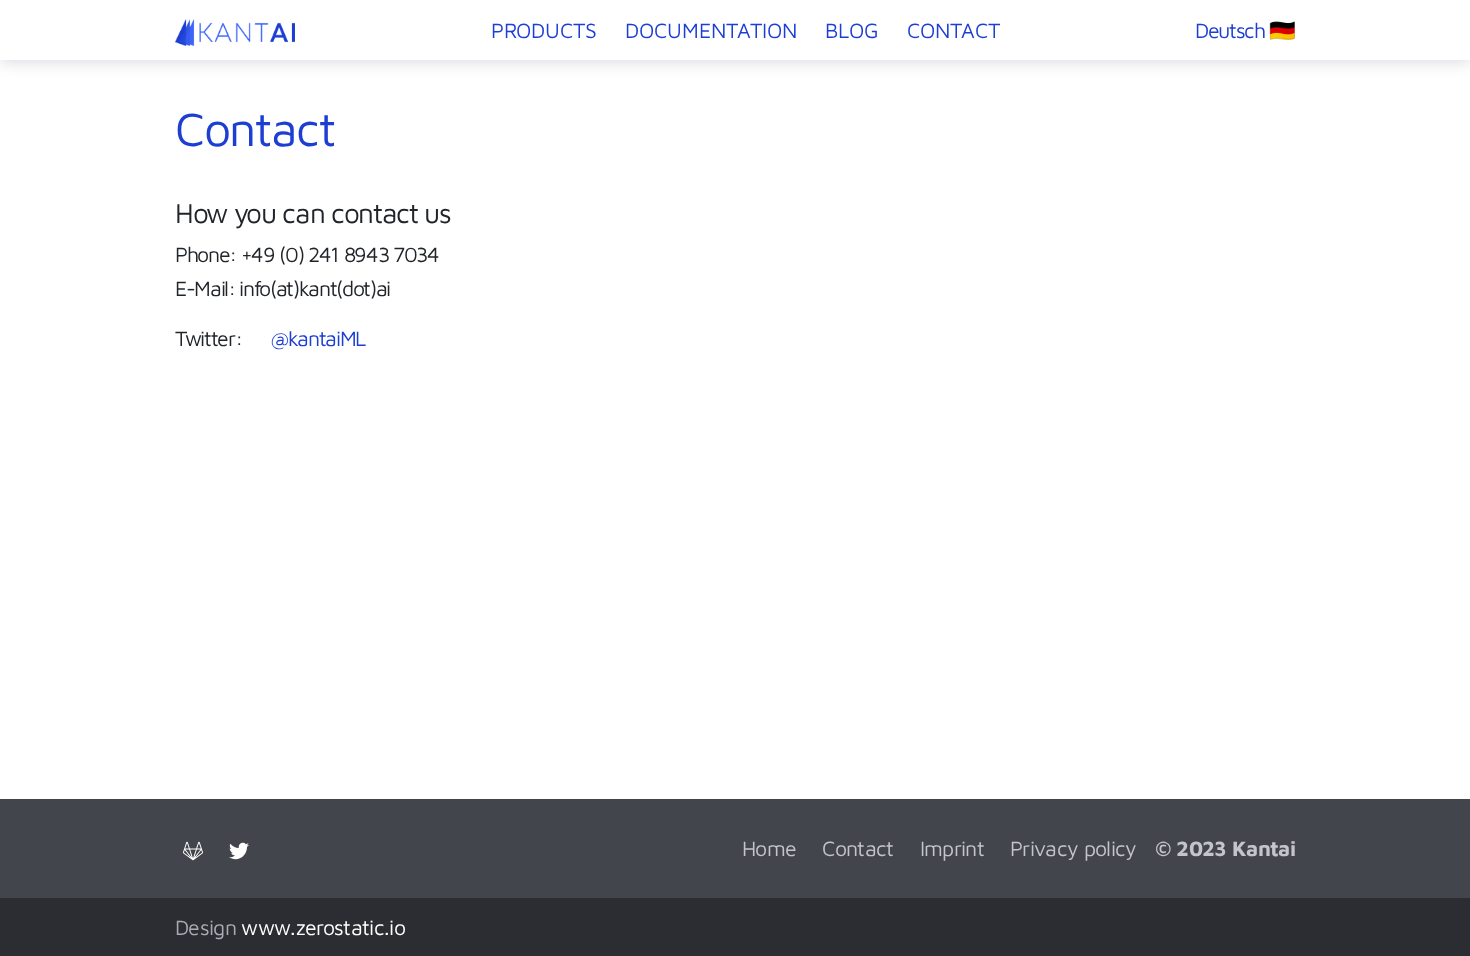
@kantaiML (317, 337)
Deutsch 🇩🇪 (1245, 29)
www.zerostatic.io (323, 926)
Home (769, 847)
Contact (857, 847)
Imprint (952, 847)
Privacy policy (1073, 847)
